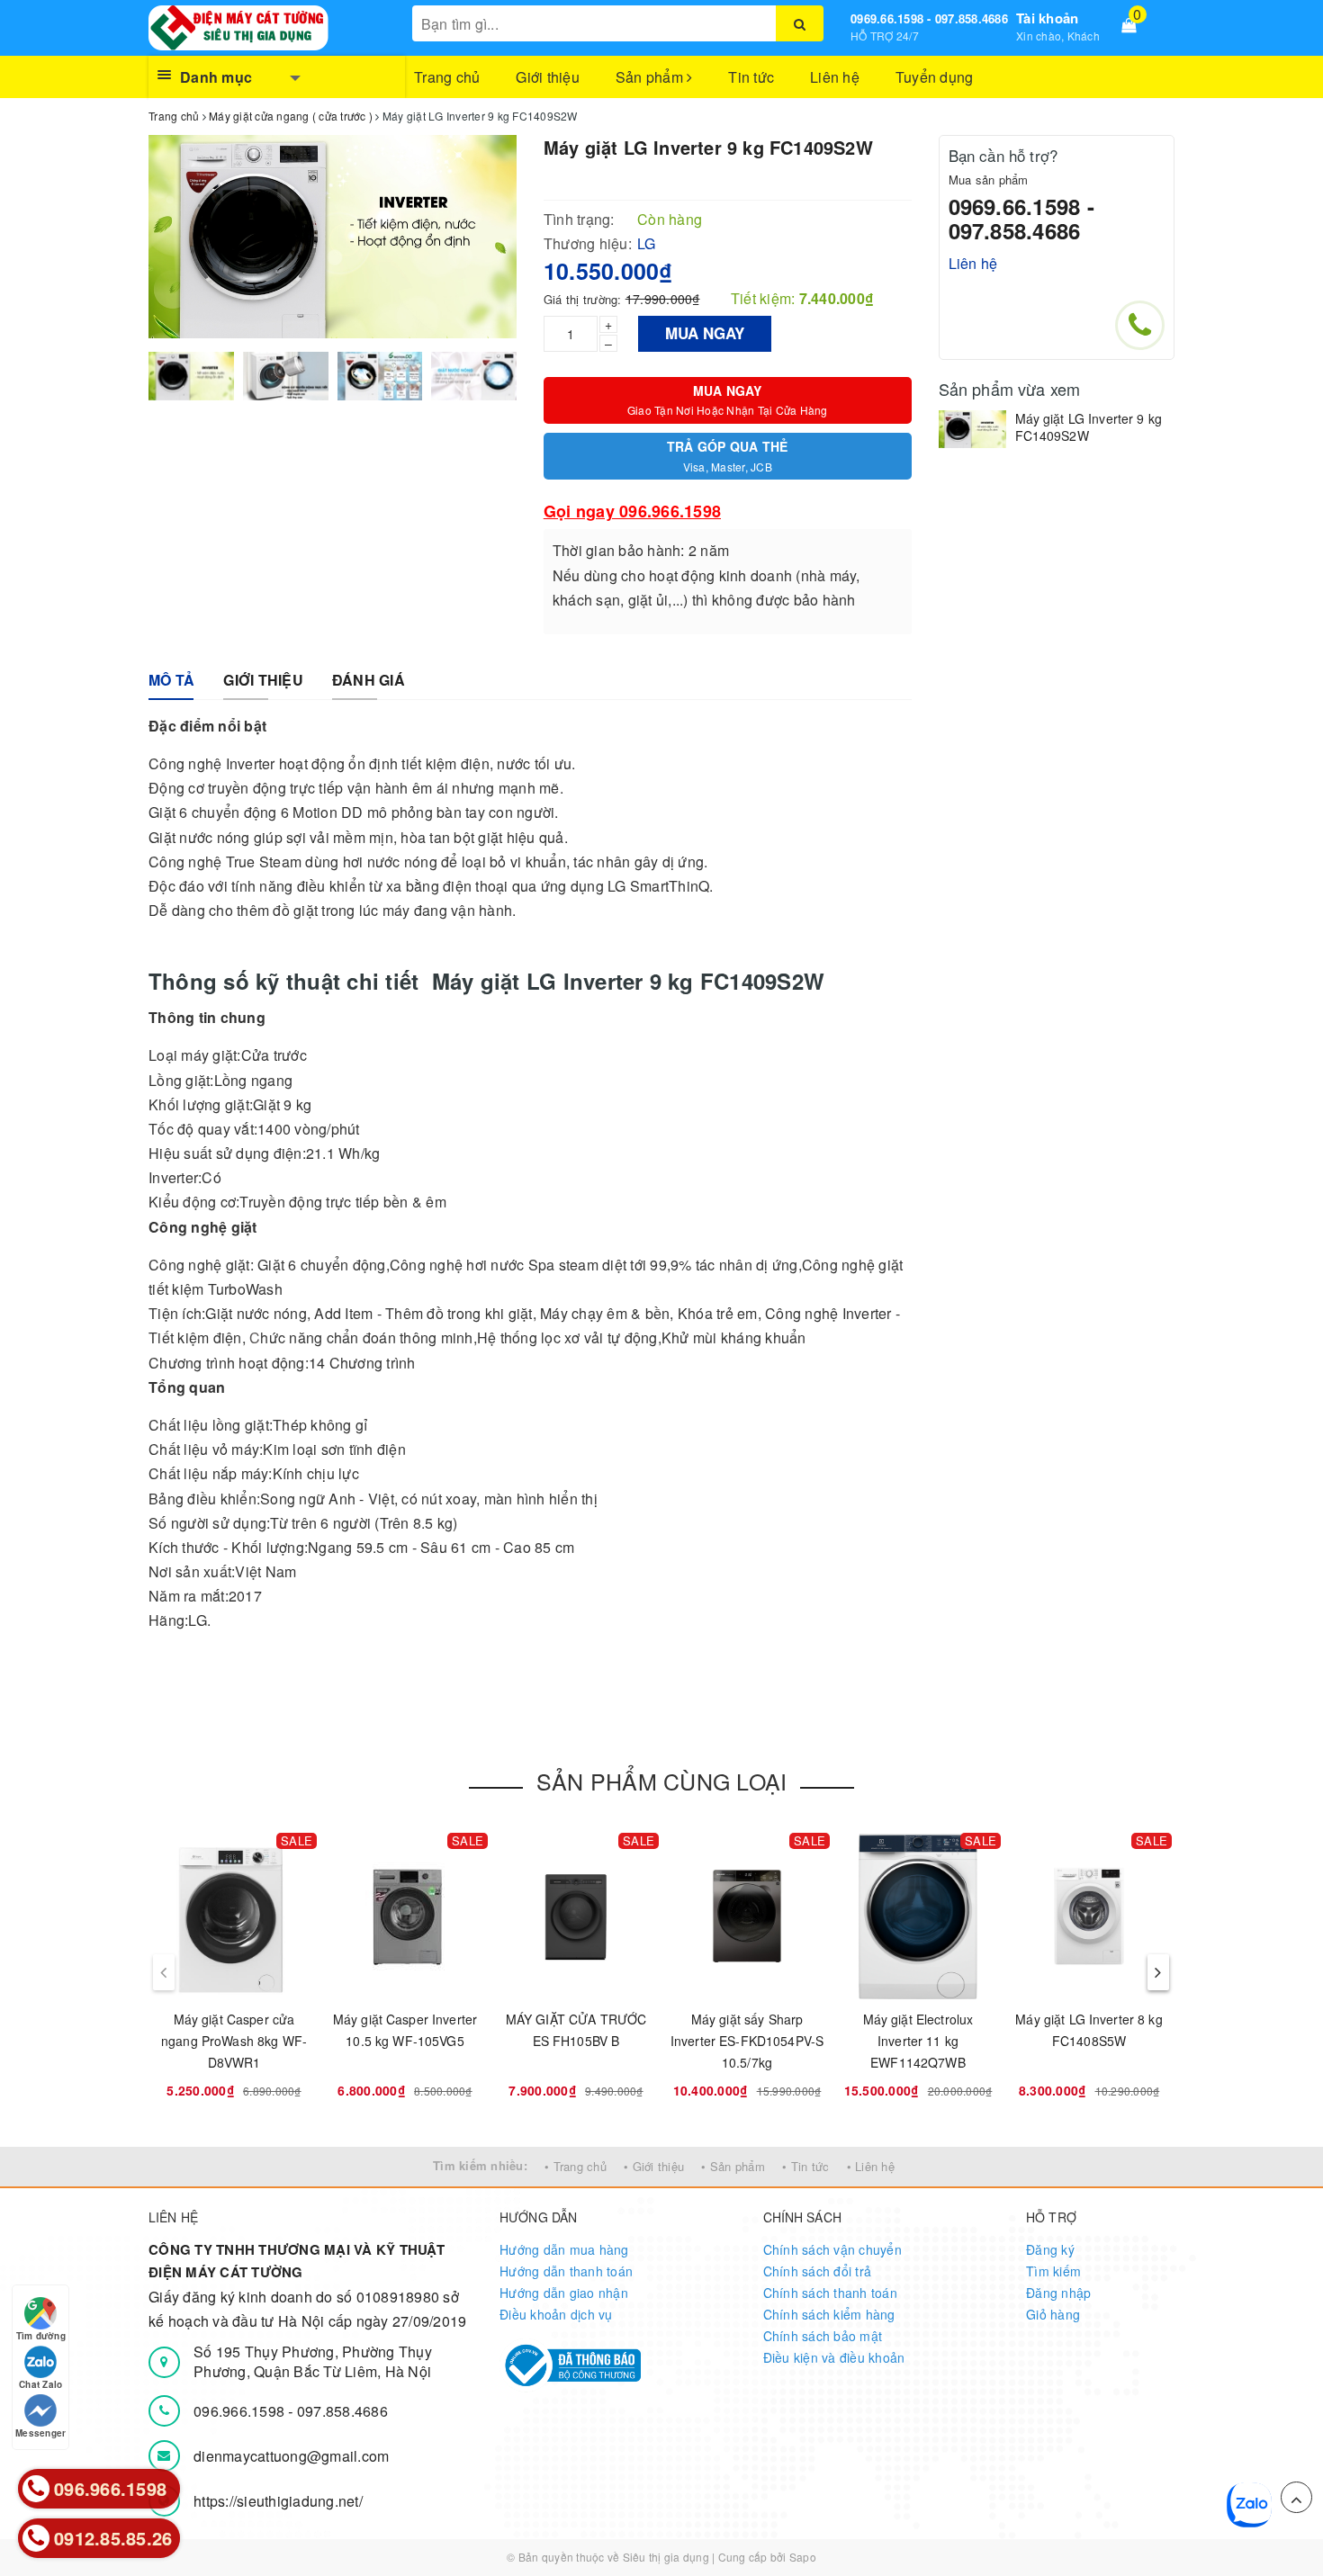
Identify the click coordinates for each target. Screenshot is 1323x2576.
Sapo (803, 2557)
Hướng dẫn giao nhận (564, 2293)
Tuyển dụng (935, 77)
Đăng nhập (1058, 2293)
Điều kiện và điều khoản (834, 2357)
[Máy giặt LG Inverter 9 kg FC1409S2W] (972, 429)
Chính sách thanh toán (830, 2293)
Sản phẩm (651, 77)
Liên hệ (835, 77)
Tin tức (751, 77)
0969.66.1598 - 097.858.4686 (929, 18)
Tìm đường (41, 2336)
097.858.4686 (342, 2411)
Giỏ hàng (1053, 2314)
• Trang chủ (576, 2166)
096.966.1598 (241, 2411)
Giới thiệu (548, 77)
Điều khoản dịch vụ (556, 2314)
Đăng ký (1050, 2249)
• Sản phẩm (733, 2166)
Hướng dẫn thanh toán (566, 2271)
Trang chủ (447, 77)
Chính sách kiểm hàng (829, 2314)
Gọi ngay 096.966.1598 (632, 511)
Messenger (40, 2433)
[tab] (171, 681)
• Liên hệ (871, 2166)
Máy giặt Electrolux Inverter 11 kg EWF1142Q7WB (918, 2041)
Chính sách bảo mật (823, 2336)
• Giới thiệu (654, 2166)
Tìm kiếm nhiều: (480, 2165)
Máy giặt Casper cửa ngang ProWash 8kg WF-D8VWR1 (234, 2041)
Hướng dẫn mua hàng (564, 2249)
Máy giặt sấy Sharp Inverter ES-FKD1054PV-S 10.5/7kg (747, 2041)
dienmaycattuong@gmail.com (291, 2456)
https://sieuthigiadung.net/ (278, 2501)
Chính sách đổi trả (818, 2271)
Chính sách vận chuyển (832, 2249)
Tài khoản (1047, 18)
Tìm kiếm (1053, 2271)
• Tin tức (805, 2166)
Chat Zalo (40, 2384)
